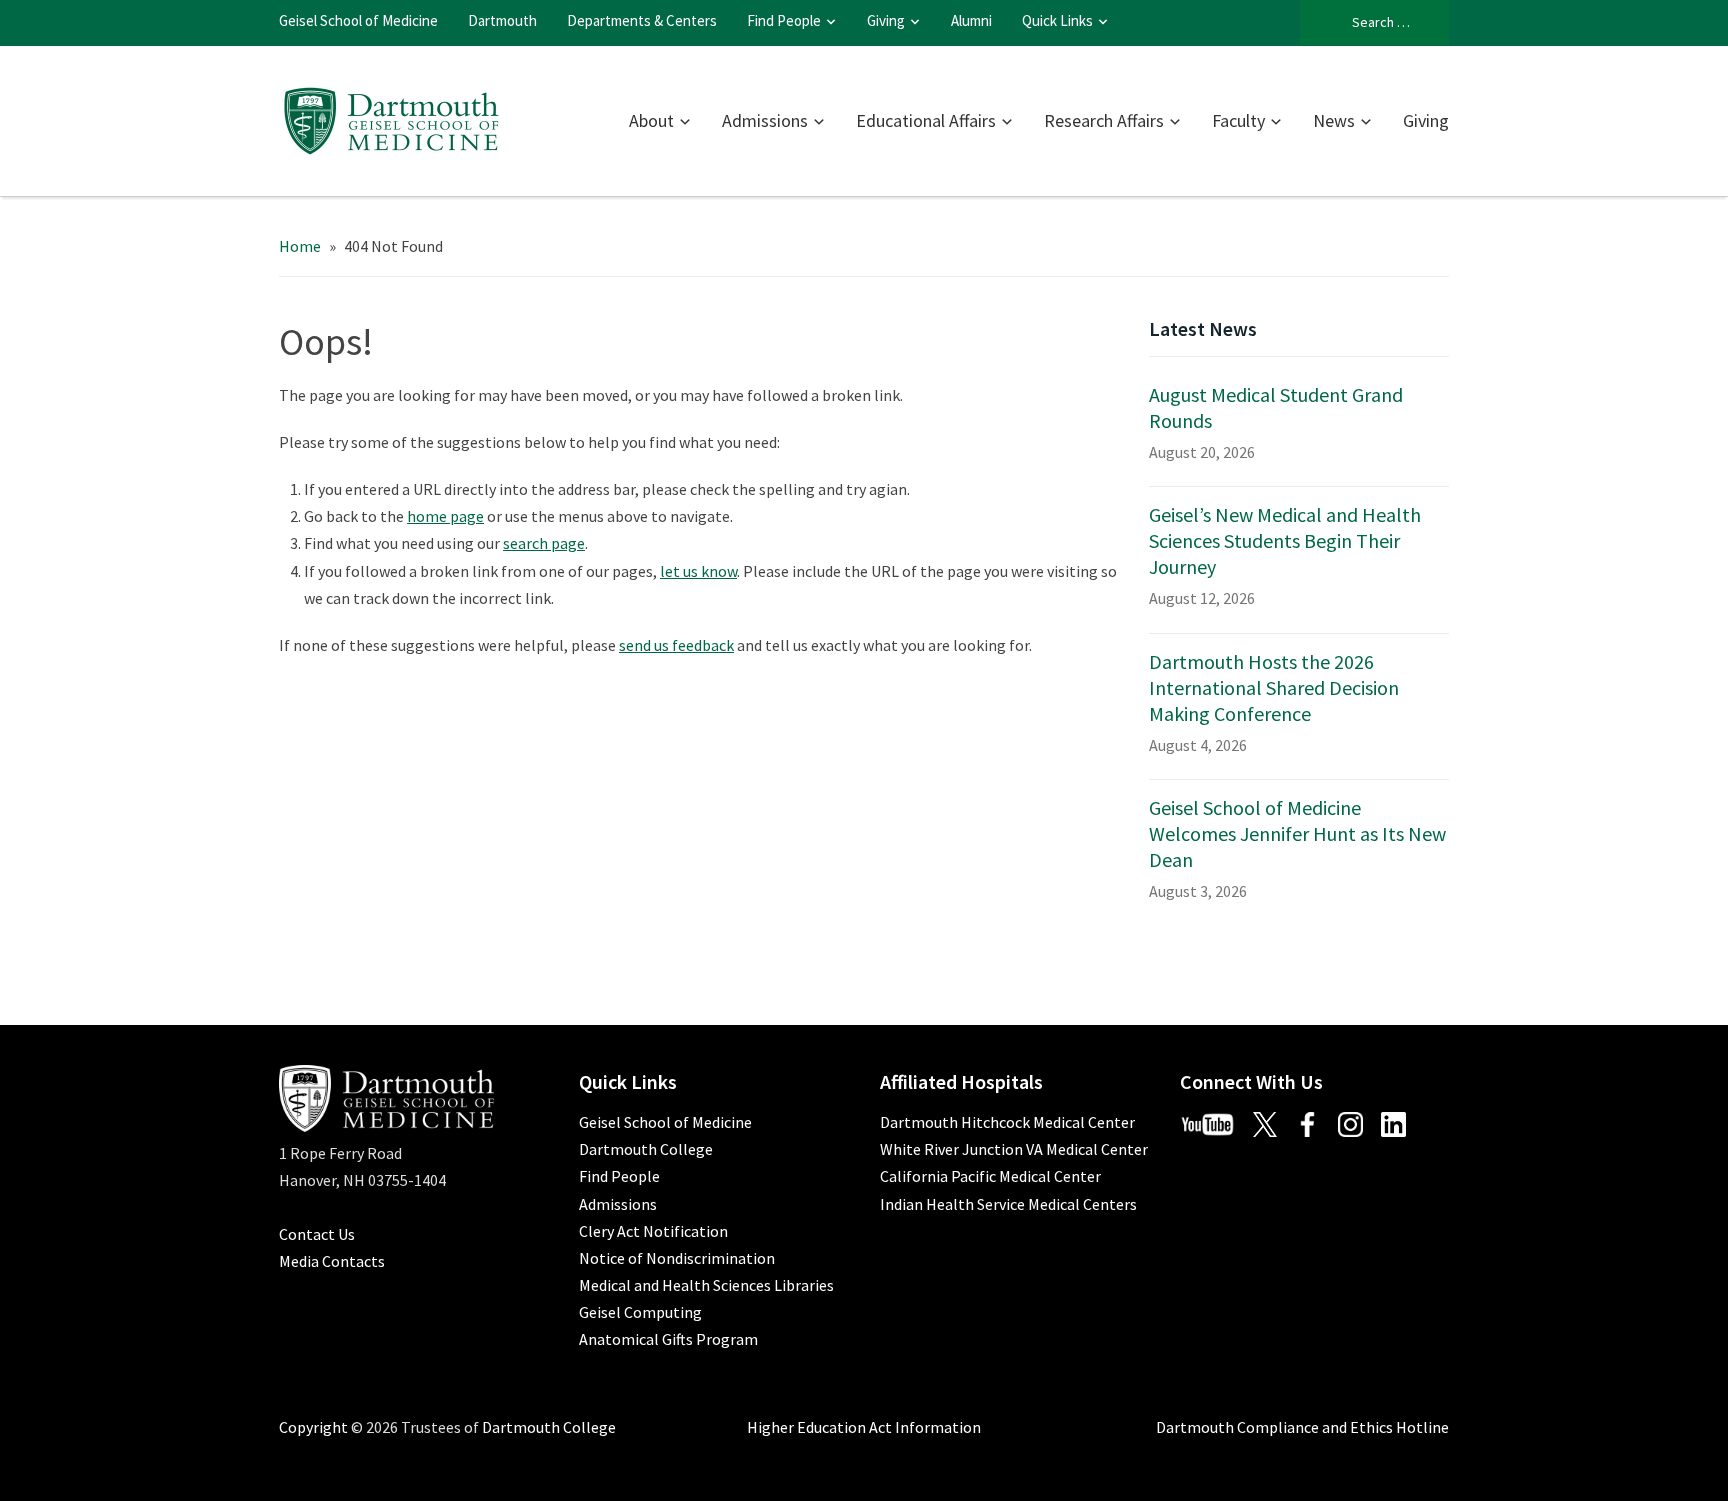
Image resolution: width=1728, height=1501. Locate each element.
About (651, 120)
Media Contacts (332, 1261)
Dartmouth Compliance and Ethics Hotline (1302, 1427)
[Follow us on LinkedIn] (1401, 1122)
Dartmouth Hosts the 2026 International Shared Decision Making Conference (1274, 687)
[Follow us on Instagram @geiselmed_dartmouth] (1358, 1122)
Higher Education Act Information (864, 1427)
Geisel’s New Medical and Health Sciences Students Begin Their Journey (1285, 540)
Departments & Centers (642, 20)
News (1334, 120)
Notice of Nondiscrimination (677, 1258)
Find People (784, 20)
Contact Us (317, 1234)
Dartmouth (502, 20)
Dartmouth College (646, 1149)
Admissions (765, 120)
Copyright (313, 1427)
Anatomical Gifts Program (668, 1339)
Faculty (1238, 120)
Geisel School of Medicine (358, 20)
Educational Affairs (926, 120)
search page (544, 543)
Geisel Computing (640, 1312)
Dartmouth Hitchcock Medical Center (1007, 1122)
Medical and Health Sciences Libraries (706, 1285)
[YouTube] (1215, 1122)
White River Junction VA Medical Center (1014, 1149)
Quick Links (1057, 20)
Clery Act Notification (653, 1231)
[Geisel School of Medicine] (391, 118)
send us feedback (676, 645)
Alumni (971, 20)
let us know (698, 571)
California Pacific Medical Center (990, 1176)
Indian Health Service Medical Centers (1008, 1204)
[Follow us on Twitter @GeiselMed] (1272, 1122)
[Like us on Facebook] (1315, 1122)
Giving (886, 20)
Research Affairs (1104, 120)
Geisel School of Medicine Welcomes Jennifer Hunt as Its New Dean (1297, 833)
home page (445, 516)
